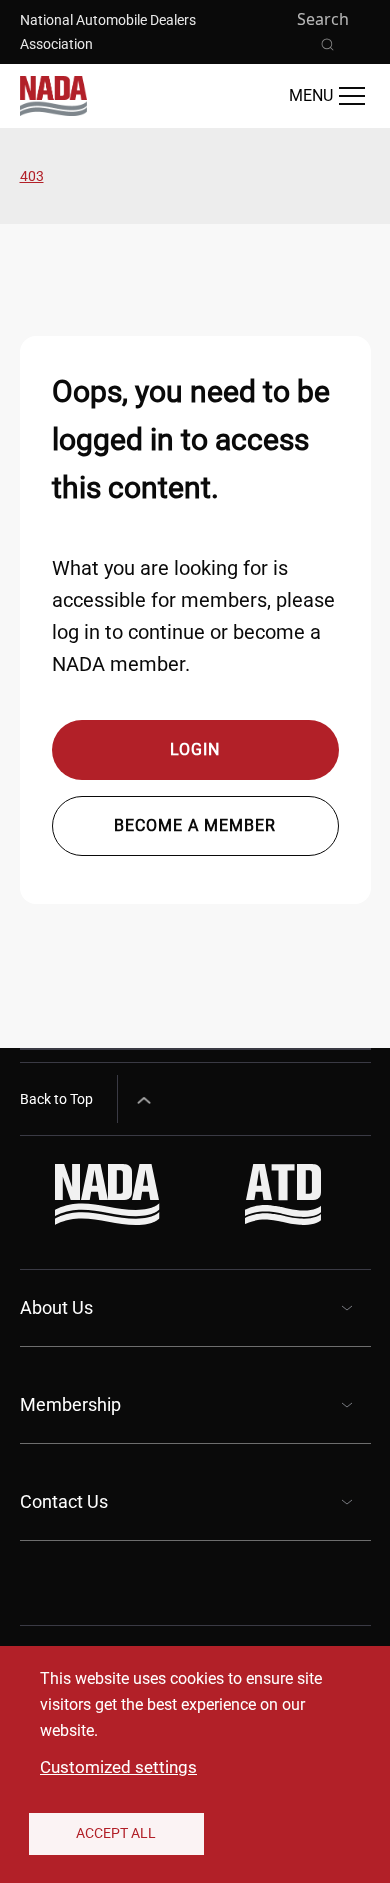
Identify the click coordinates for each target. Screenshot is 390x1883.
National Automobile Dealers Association (108, 32)
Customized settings (118, 1767)
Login (195, 749)
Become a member (195, 825)
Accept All (116, 1833)
